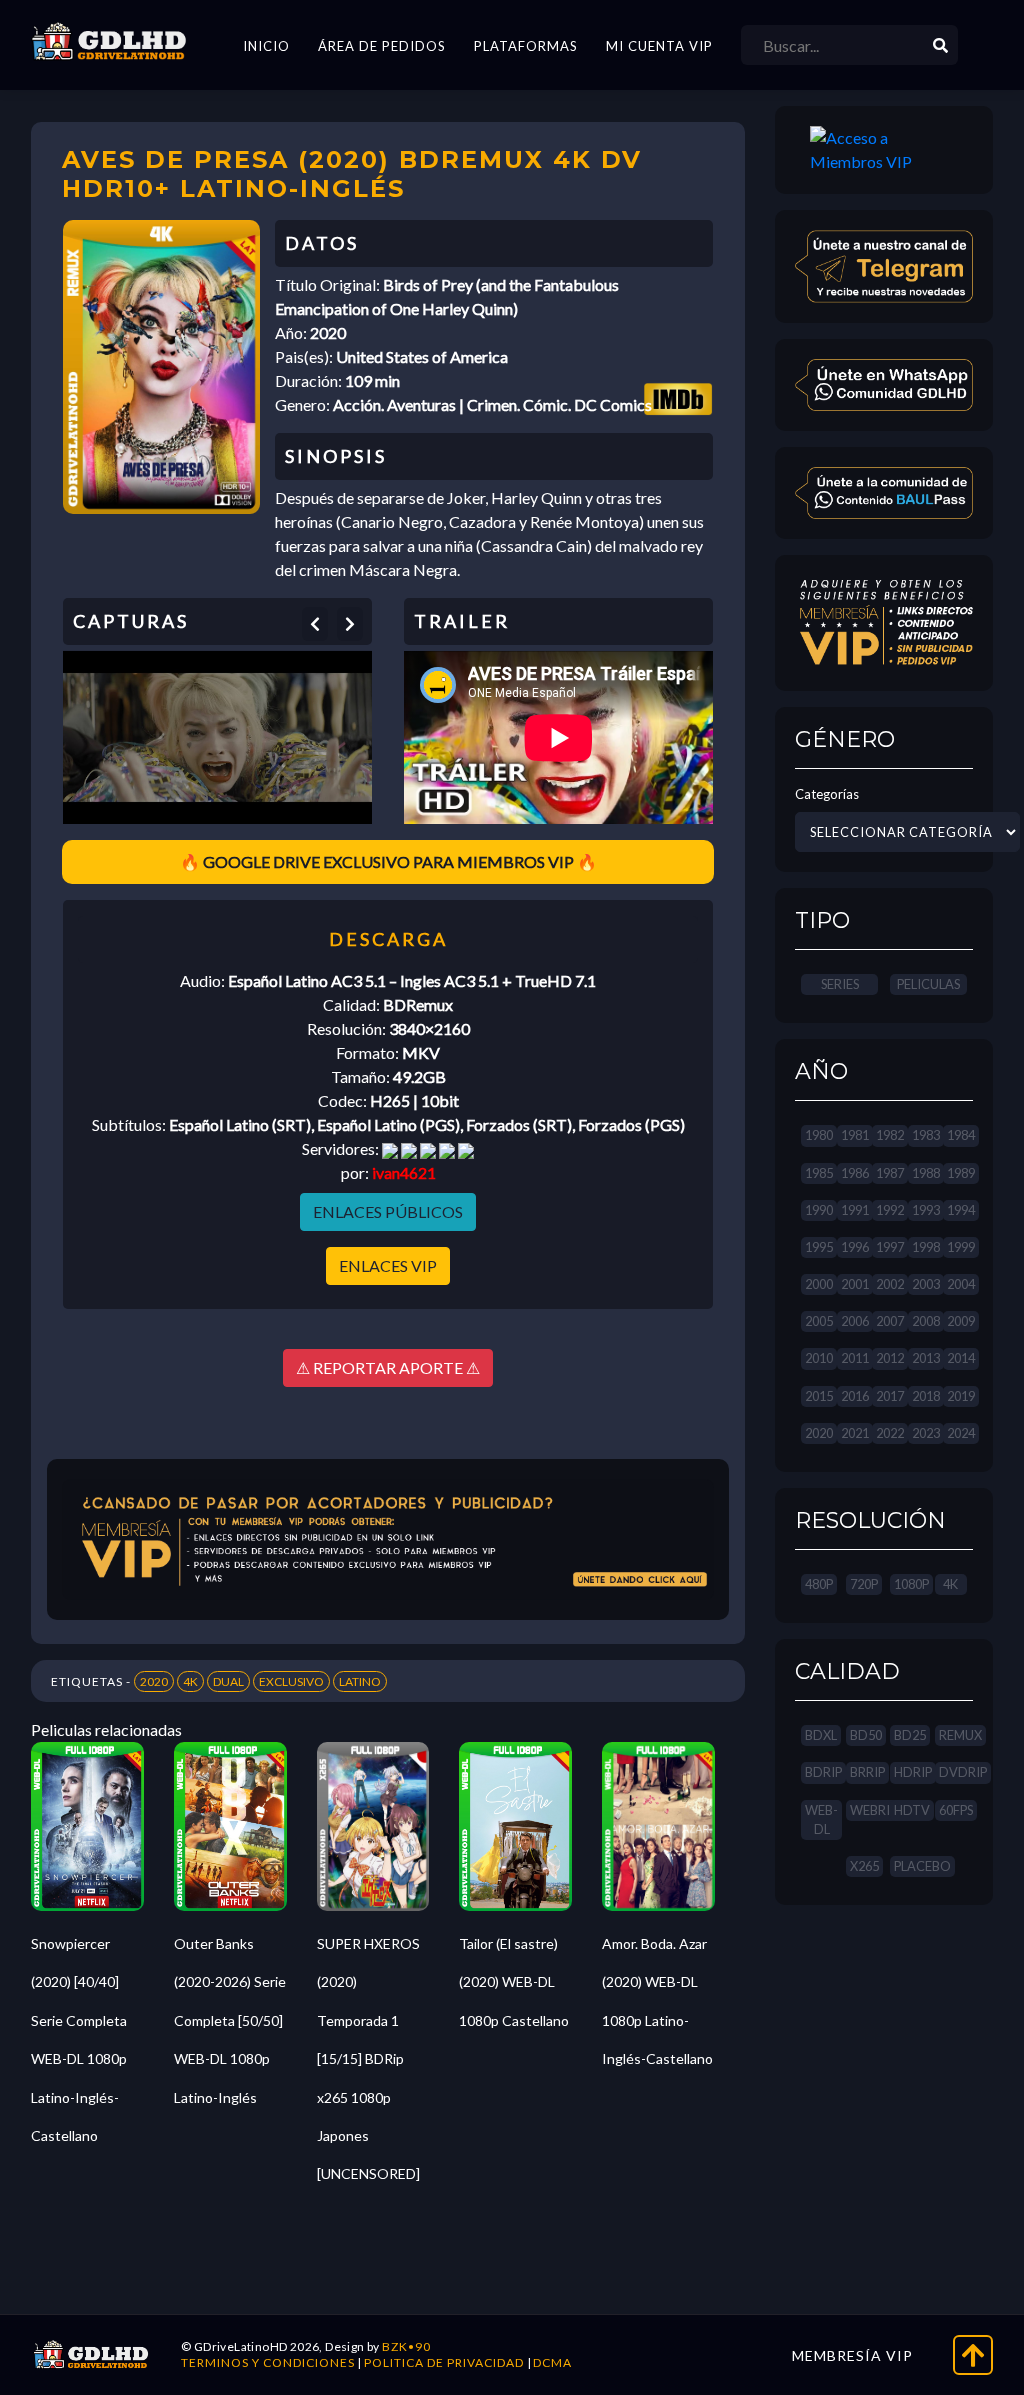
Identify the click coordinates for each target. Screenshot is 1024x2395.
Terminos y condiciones (268, 2362)
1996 (855, 1247)
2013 (926, 1358)
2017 (890, 1396)
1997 (890, 1247)
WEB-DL (821, 1819)
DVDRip (963, 1772)
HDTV (912, 1810)
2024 (961, 1433)
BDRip (823, 1772)
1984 (961, 1135)
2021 (855, 1433)
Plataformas (526, 46)
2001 (855, 1284)
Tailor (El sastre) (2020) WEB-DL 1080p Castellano (514, 1982)
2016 (855, 1396)
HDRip (913, 1772)
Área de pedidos (382, 46)
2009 (961, 1321)
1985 (819, 1173)
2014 (961, 1358)
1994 (961, 1210)
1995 (819, 1247)
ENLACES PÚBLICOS (388, 1211)
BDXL (821, 1735)
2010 (819, 1358)
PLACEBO (922, 1866)
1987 (890, 1173)
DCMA (552, 2362)
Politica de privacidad (444, 2362)
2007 (890, 1321)
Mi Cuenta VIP (659, 46)
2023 (926, 1433)
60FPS (956, 1810)
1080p (911, 1584)
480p (819, 1584)
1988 (926, 1173)
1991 (855, 1210)
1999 (961, 1247)
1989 (961, 1173)
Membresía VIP (852, 2355)
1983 (926, 1135)
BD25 (910, 1735)
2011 (855, 1358)
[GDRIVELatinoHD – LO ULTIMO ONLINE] (109, 42)
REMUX (960, 1735)
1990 (819, 1210)
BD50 (866, 1735)
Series (840, 984)
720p (864, 1584)
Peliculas (928, 984)
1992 (890, 1210)
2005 (819, 1321)
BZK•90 (406, 2346)
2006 (855, 1321)
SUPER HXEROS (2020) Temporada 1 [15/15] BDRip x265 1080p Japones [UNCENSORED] (368, 2058)
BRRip (867, 1772)
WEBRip (873, 1810)
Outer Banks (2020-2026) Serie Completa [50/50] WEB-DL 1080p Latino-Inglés (230, 2020)
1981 (855, 1135)
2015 (819, 1396)
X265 (864, 1866)
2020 (154, 1681)
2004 (961, 1284)
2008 (926, 1321)
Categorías (827, 794)
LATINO (360, 1681)
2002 (890, 1284)
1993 (926, 1210)
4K (190, 1681)
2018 (926, 1396)
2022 (890, 1433)
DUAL (228, 1681)
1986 (855, 1173)
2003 (926, 1284)
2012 (890, 1358)
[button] (315, 624)
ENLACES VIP (388, 1265)
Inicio (266, 46)
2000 (819, 1284)
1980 (819, 1135)
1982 (890, 1135)
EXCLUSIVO (291, 1681)
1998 (926, 1247)
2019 (961, 1396)
